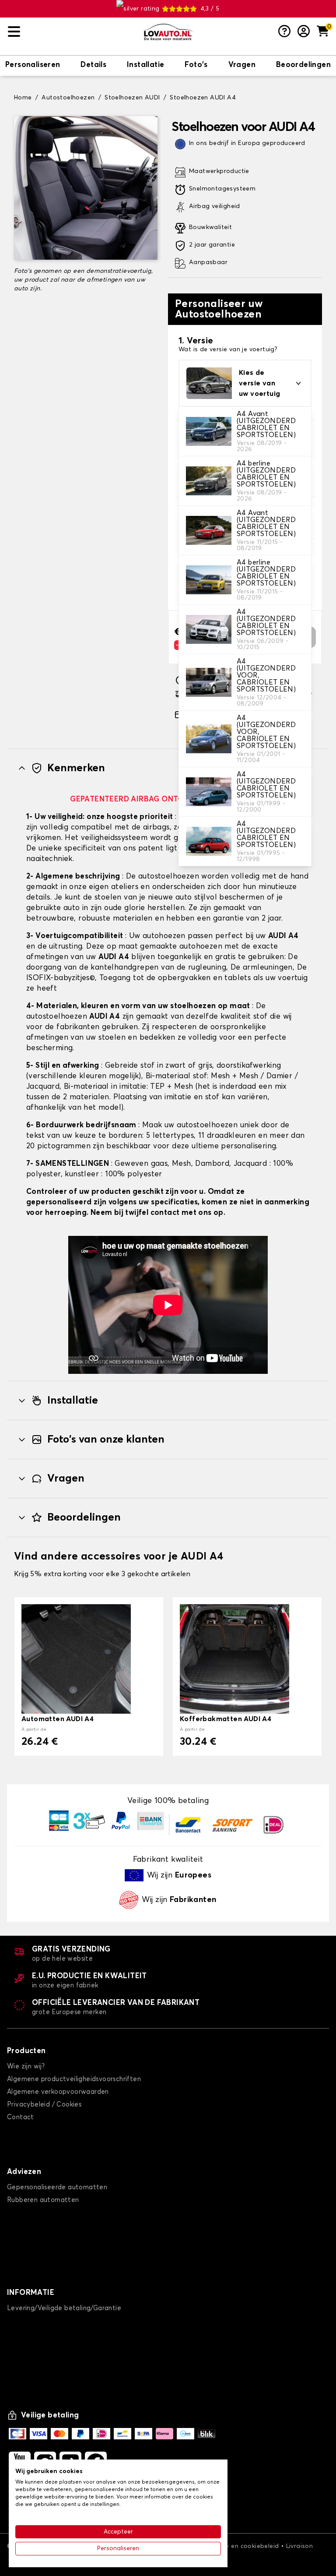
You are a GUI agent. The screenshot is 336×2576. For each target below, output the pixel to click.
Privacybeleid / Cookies (44, 2105)
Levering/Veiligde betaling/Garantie (64, 2308)
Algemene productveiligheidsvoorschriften (74, 2079)
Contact (21, 2117)
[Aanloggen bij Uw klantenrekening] (304, 32)
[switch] (33, 66)
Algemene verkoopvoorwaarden (58, 2092)
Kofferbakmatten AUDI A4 (226, 1719)
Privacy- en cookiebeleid (242, 2546)
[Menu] (72, 32)
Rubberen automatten (43, 2200)
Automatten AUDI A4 (58, 1719)
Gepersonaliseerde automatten (57, 2187)
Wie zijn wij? (26, 2066)
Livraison (300, 2546)
